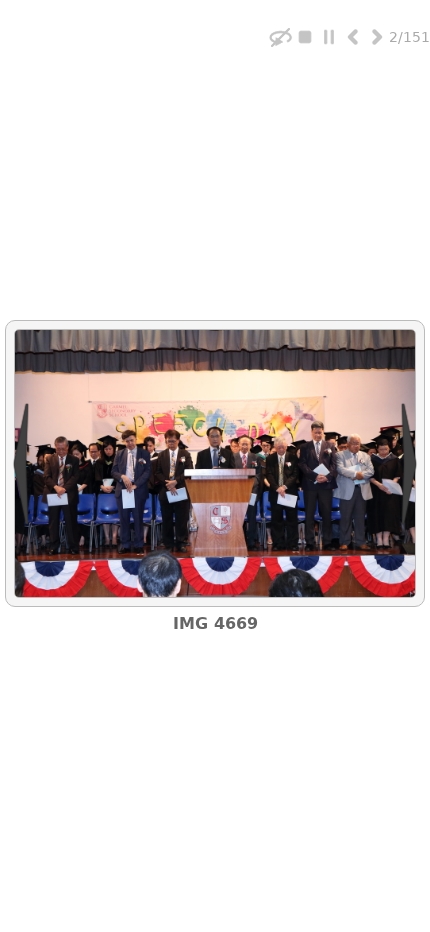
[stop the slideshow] (305, 36)
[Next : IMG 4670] (377, 36)
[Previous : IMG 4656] (353, 36)
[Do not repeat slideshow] (281, 36)
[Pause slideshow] (329, 36)
